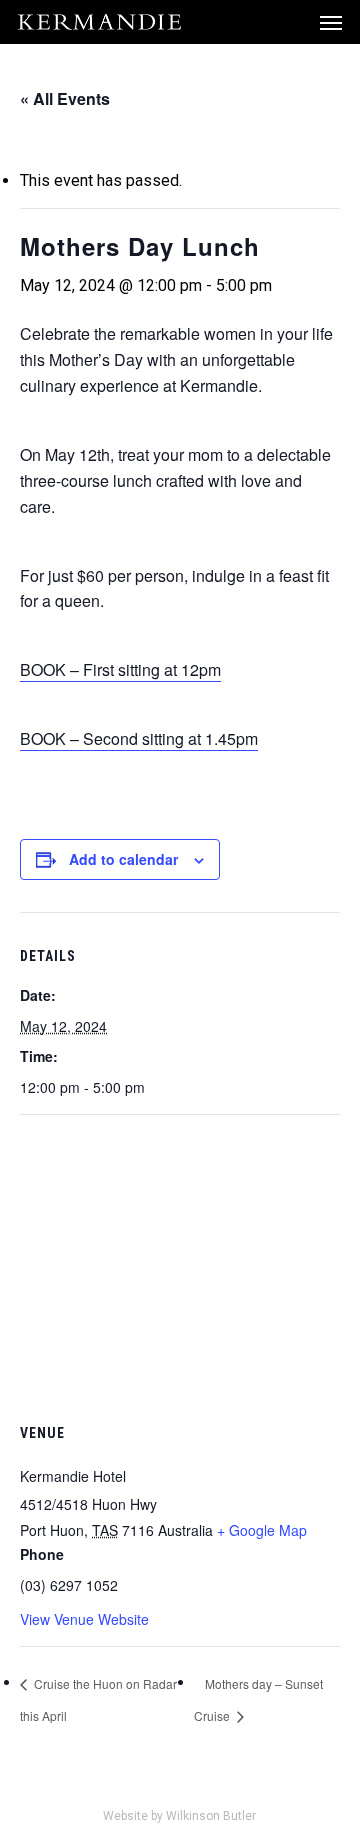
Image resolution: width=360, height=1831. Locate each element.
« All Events (65, 98)
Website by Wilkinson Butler (179, 1816)
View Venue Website (84, 1619)
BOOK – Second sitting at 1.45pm (139, 738)
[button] (331, 22)
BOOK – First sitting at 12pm (120, 669)
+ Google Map (262, 1530)
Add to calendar (123, 859)
